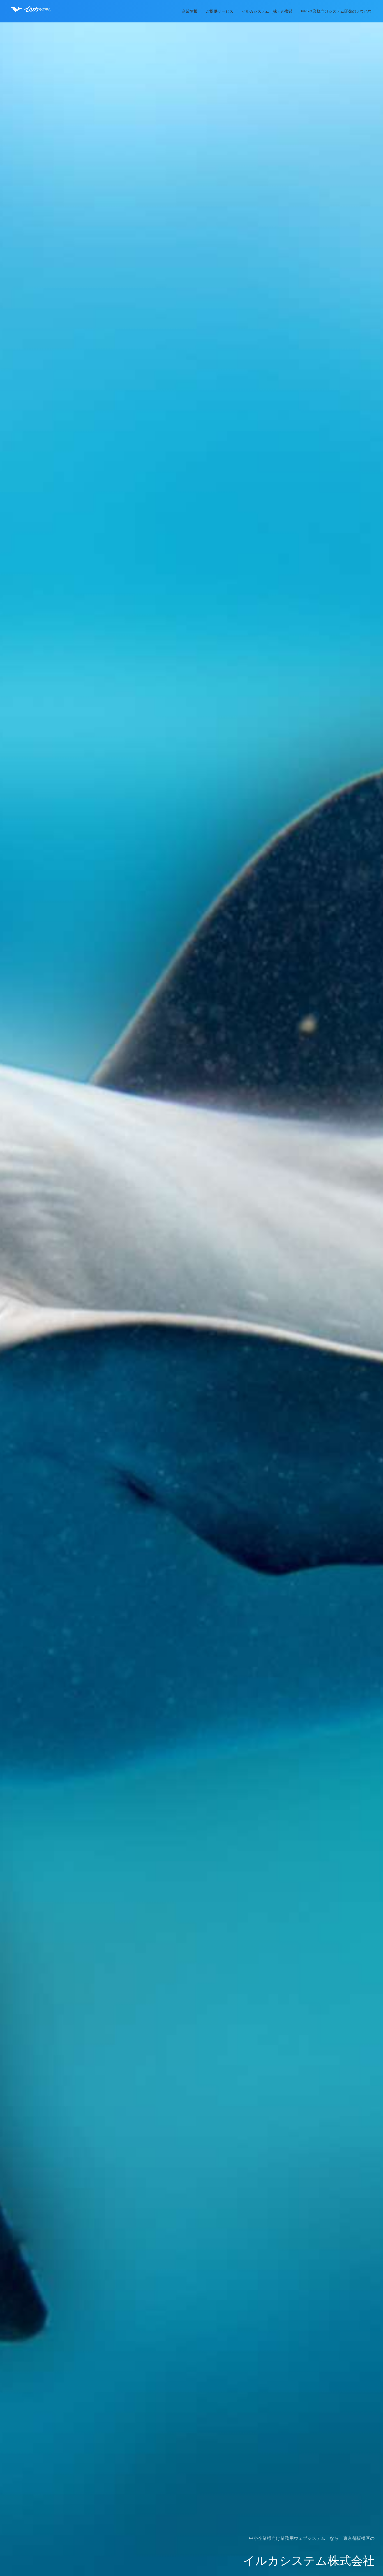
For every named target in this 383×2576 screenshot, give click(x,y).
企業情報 (190, 11)
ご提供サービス (220, 11)
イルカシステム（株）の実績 (267, 11)
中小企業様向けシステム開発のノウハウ (336, 11)
